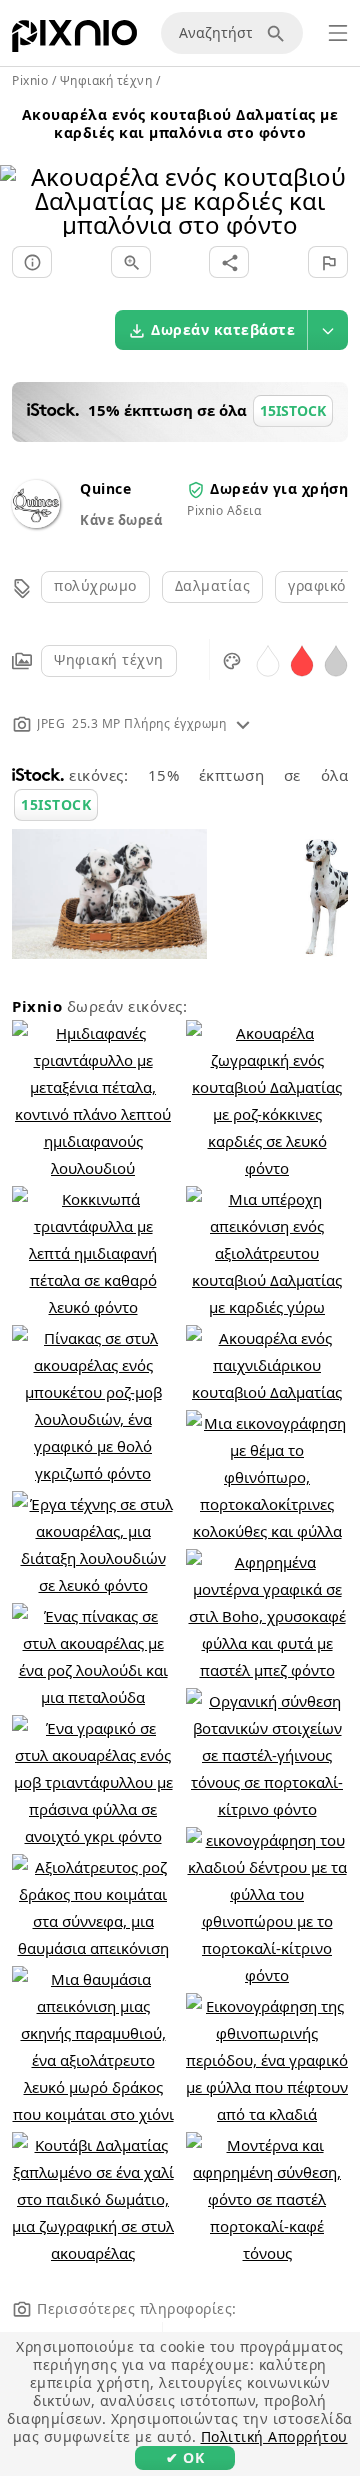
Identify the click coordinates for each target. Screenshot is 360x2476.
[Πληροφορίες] (32, 262)
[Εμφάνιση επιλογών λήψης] (328, 330)
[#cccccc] (336, 659)
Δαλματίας (213, 585)
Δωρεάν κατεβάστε (223, 329)
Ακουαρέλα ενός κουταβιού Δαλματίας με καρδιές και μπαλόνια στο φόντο (180, 123)
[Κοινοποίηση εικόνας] (229, 262)
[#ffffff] (268, 659)
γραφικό (317, 585)
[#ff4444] (302, 659)
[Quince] (36, 522)
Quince (105, 488)
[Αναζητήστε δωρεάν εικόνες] (279, 33)
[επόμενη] (337, 175)
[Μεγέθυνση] (131, 262)
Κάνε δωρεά (121, 520)
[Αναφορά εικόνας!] (328, 262)
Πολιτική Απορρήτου (274, 2436)
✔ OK (185, 2457)
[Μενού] (338, 33)
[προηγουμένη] (22, 175)
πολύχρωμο (95, 585)
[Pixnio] (74, 40)
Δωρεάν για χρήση (279, 488)
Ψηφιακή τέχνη (109, 659)
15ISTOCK (56, 804)
